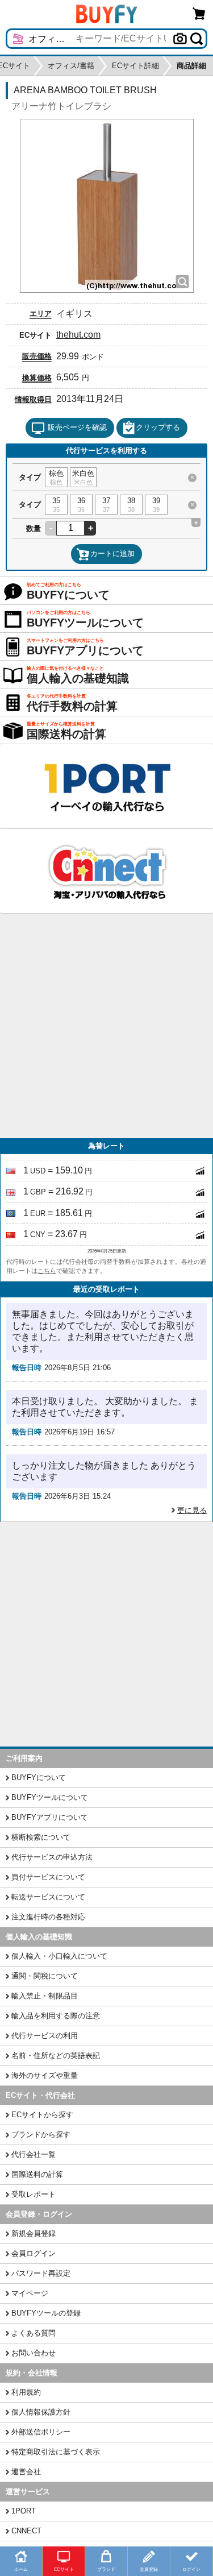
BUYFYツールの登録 (46, 2313)
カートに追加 (112, 553)
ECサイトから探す (42, 2115)
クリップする (158, 427)
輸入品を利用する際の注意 (56, 2016)
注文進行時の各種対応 (48, 1917)
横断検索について (41, 1837)
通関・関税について (45, 1976)
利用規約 (26, 2392)
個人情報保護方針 (41, 2412)
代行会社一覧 (34, 2154)
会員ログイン (34, 2253)
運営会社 (26, 2472)
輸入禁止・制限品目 (45, 1996)
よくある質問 (34, 2333)
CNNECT (26, 2531)
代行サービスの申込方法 (52, 1857)
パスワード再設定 (41, 2273)
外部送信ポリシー (41, 2432)
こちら (47, 1271)
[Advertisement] (106, 1026)
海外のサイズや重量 (45, 2075)
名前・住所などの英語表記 (56, 2056)
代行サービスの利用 (45, 2036)
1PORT (24, 2511)
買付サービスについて (48, 1877)
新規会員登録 (34, 2233)
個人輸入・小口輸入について (59, 1956)
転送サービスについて (48, 1897)
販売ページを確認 (77, 427)
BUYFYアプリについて (50, 1817)
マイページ (30, 2293)
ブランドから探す (41, 2135)
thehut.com (78, 335)
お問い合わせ (34, 2353)
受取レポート (34, 2194)
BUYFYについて (39, 1778)
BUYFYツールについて (50, 1797)
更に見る (192, 1510)
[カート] (199, 13)
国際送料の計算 (37, 2174)
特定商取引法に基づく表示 (56, 2452)
